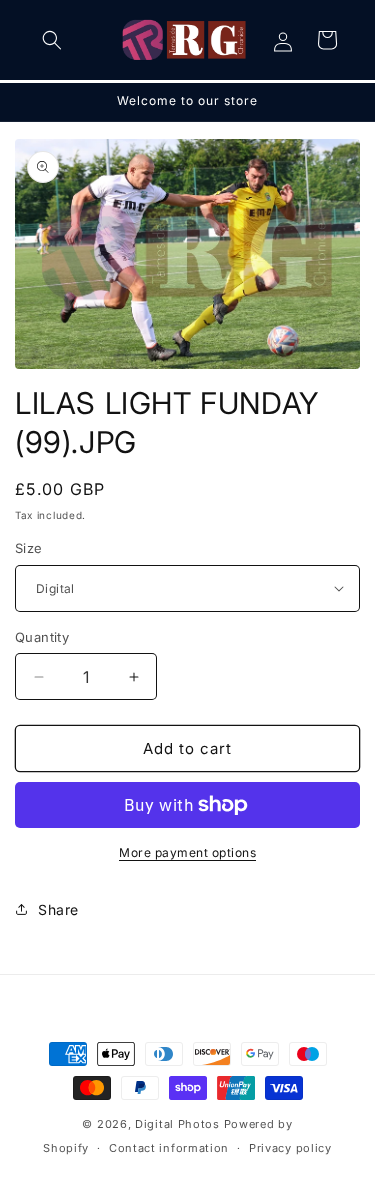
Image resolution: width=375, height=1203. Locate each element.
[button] (52, 40)
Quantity (42, 637)
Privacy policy (290, 1148)
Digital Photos (177, 1124)
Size (29, 548)
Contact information (169, 1148)
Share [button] (58, 909)
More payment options (187, 852)
